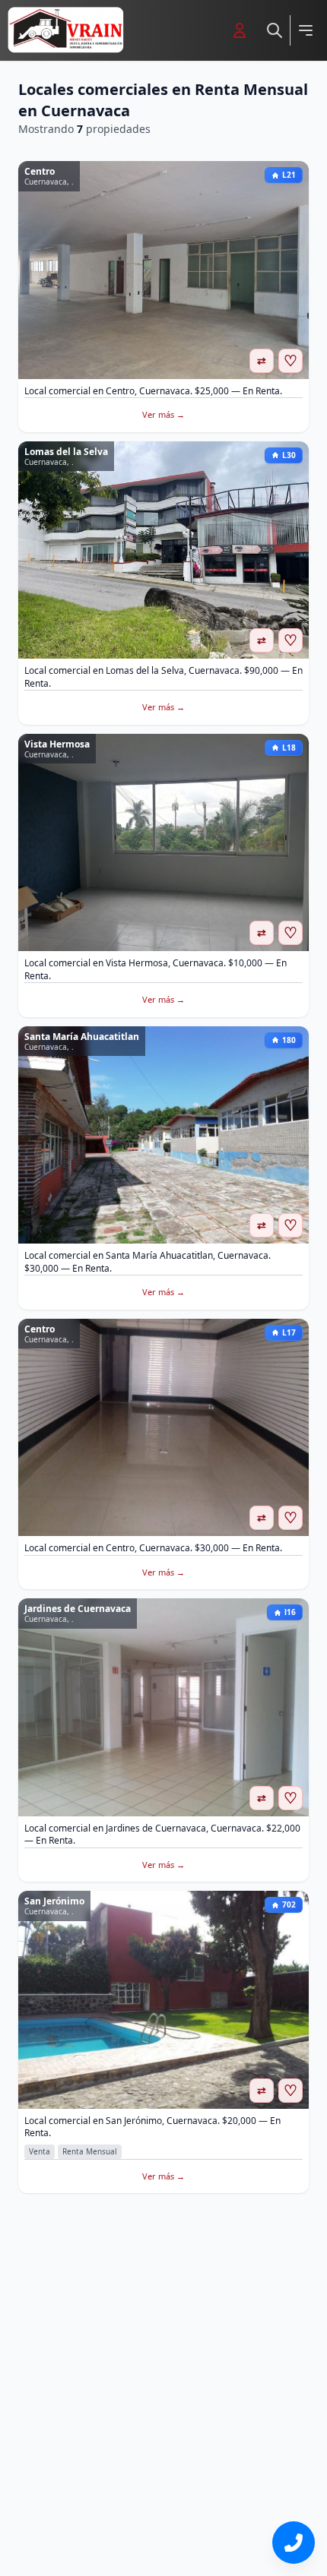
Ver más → (163, 414)
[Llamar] (294, 2543)
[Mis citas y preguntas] (240, 30)
